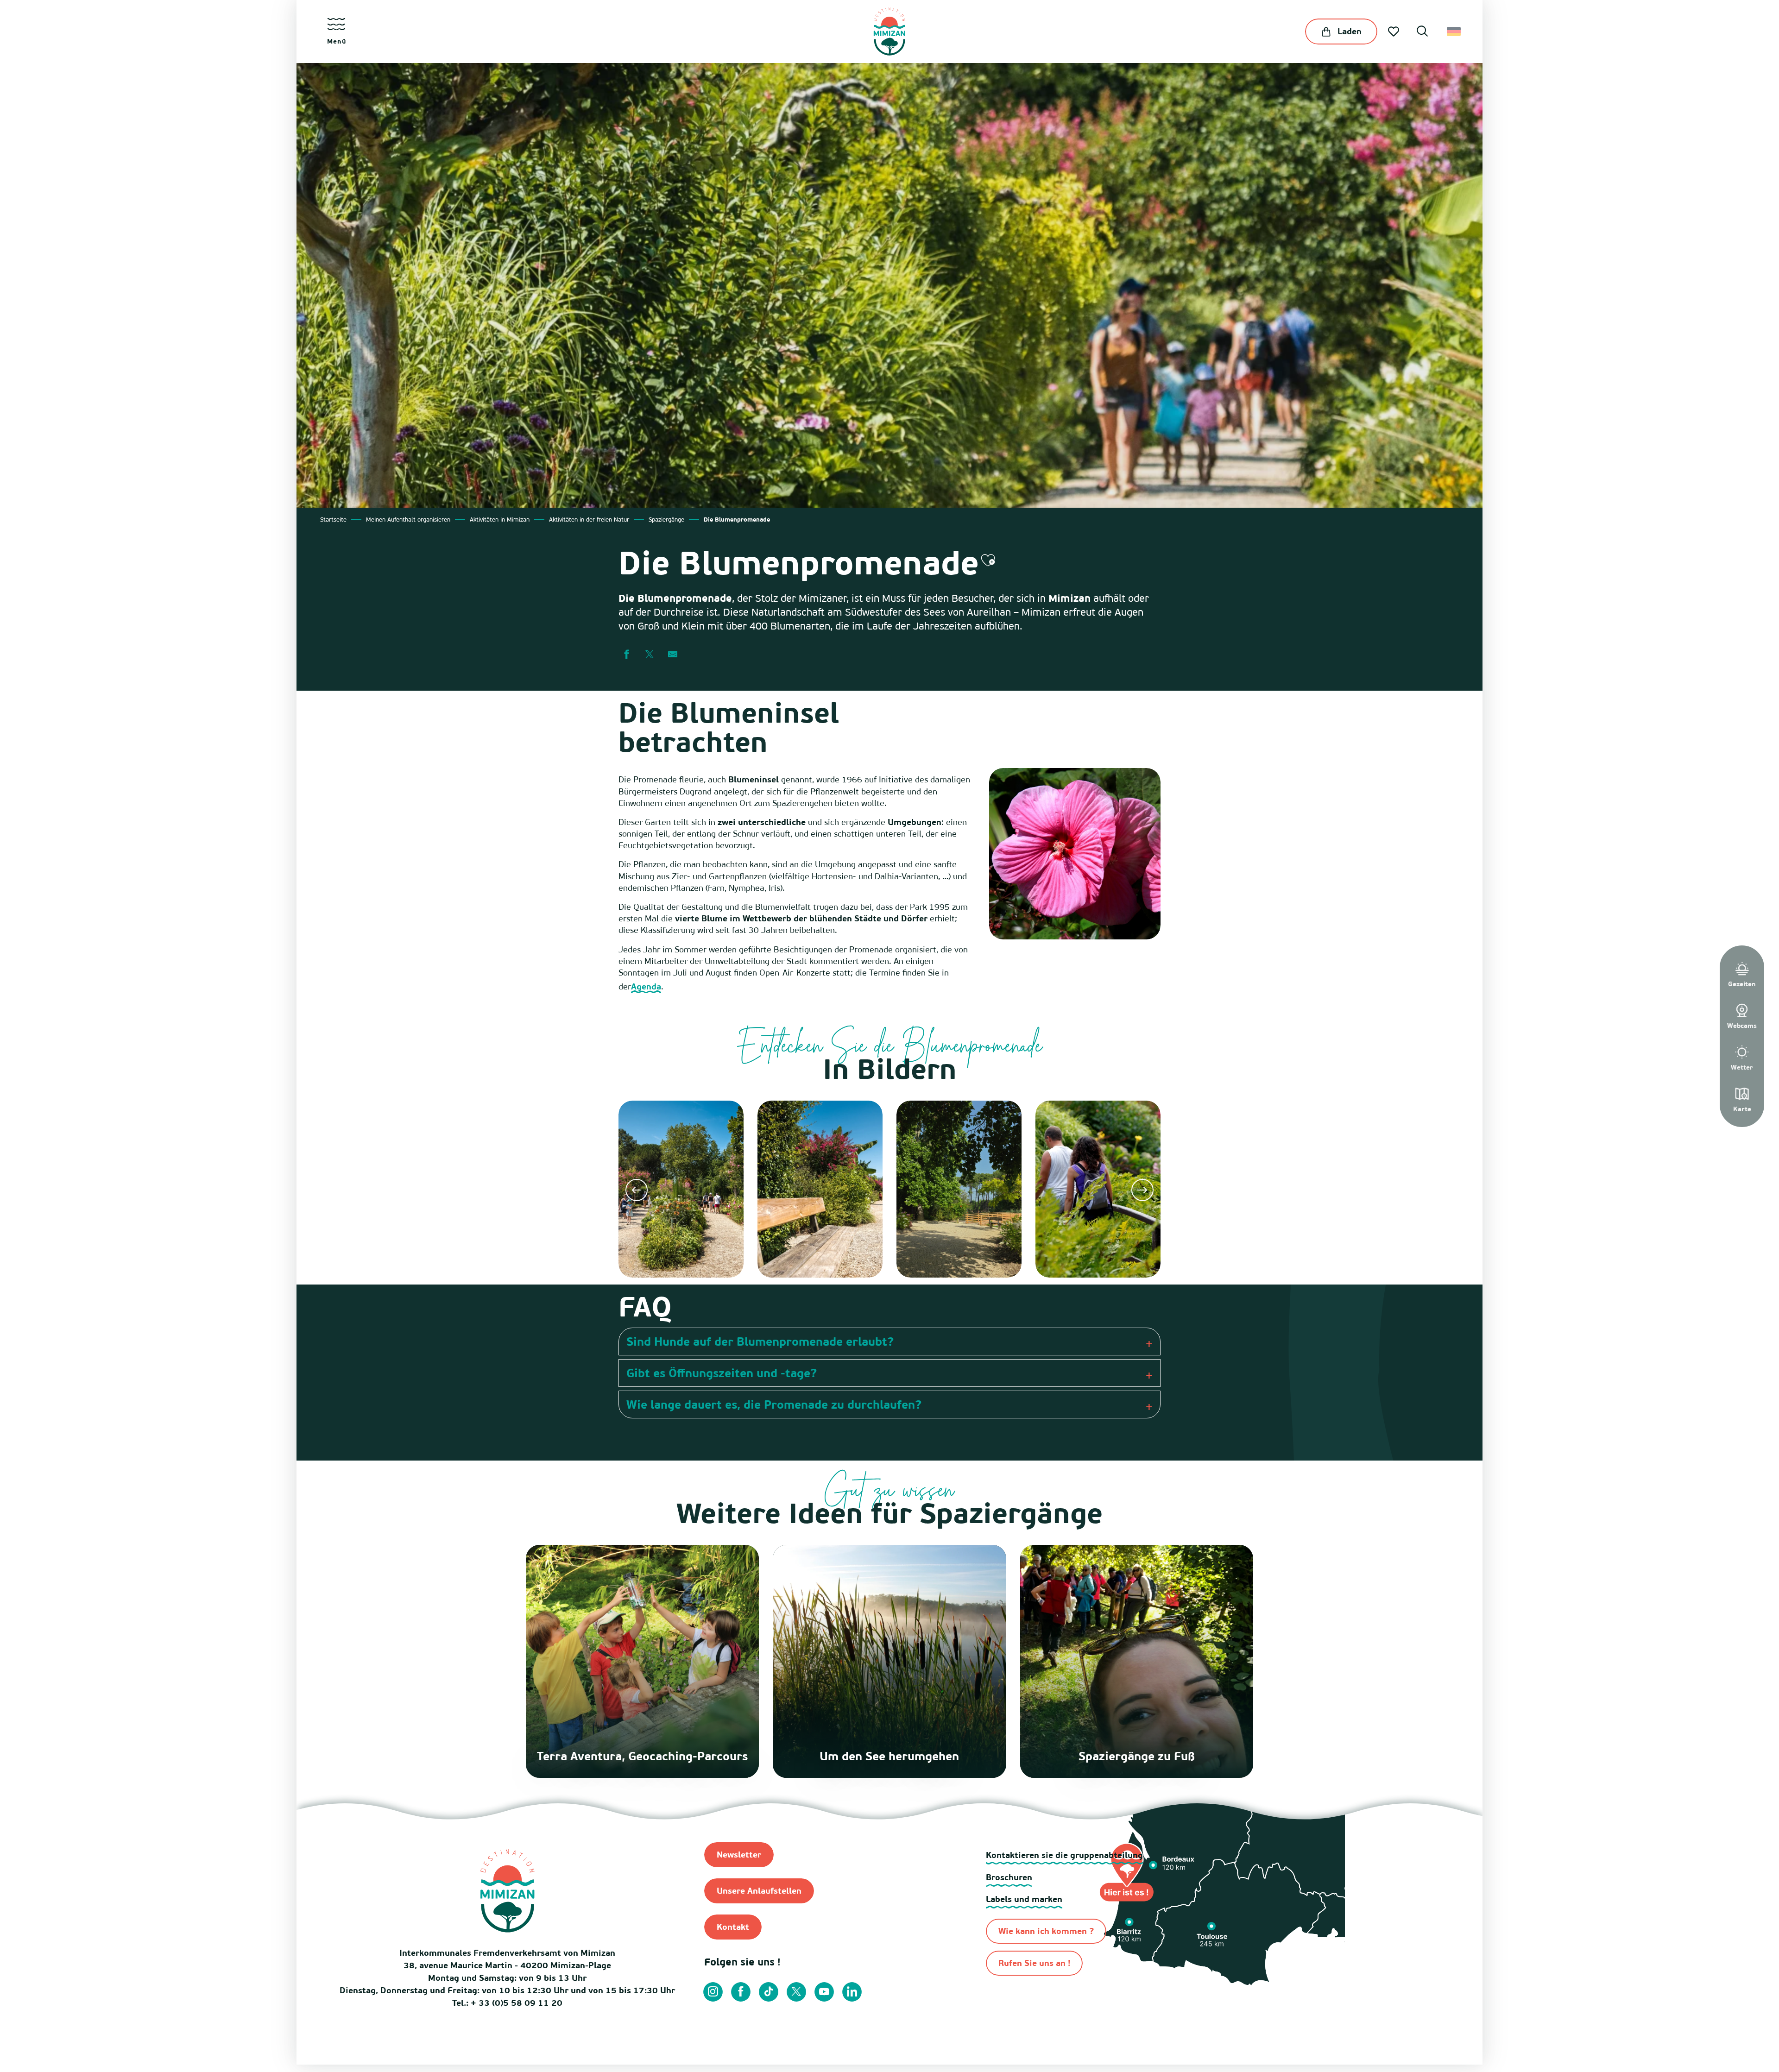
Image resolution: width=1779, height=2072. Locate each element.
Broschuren (1009, 1877)
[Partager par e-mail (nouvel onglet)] (673, 655)
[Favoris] (1394, 31)
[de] (1454, 31)
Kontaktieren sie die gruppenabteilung (1064, 1855)
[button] (1422, 32)
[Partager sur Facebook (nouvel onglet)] (626, 655)
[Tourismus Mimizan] (889, 31)
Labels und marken (1024, 1899)
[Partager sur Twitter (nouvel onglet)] (650, 655)
